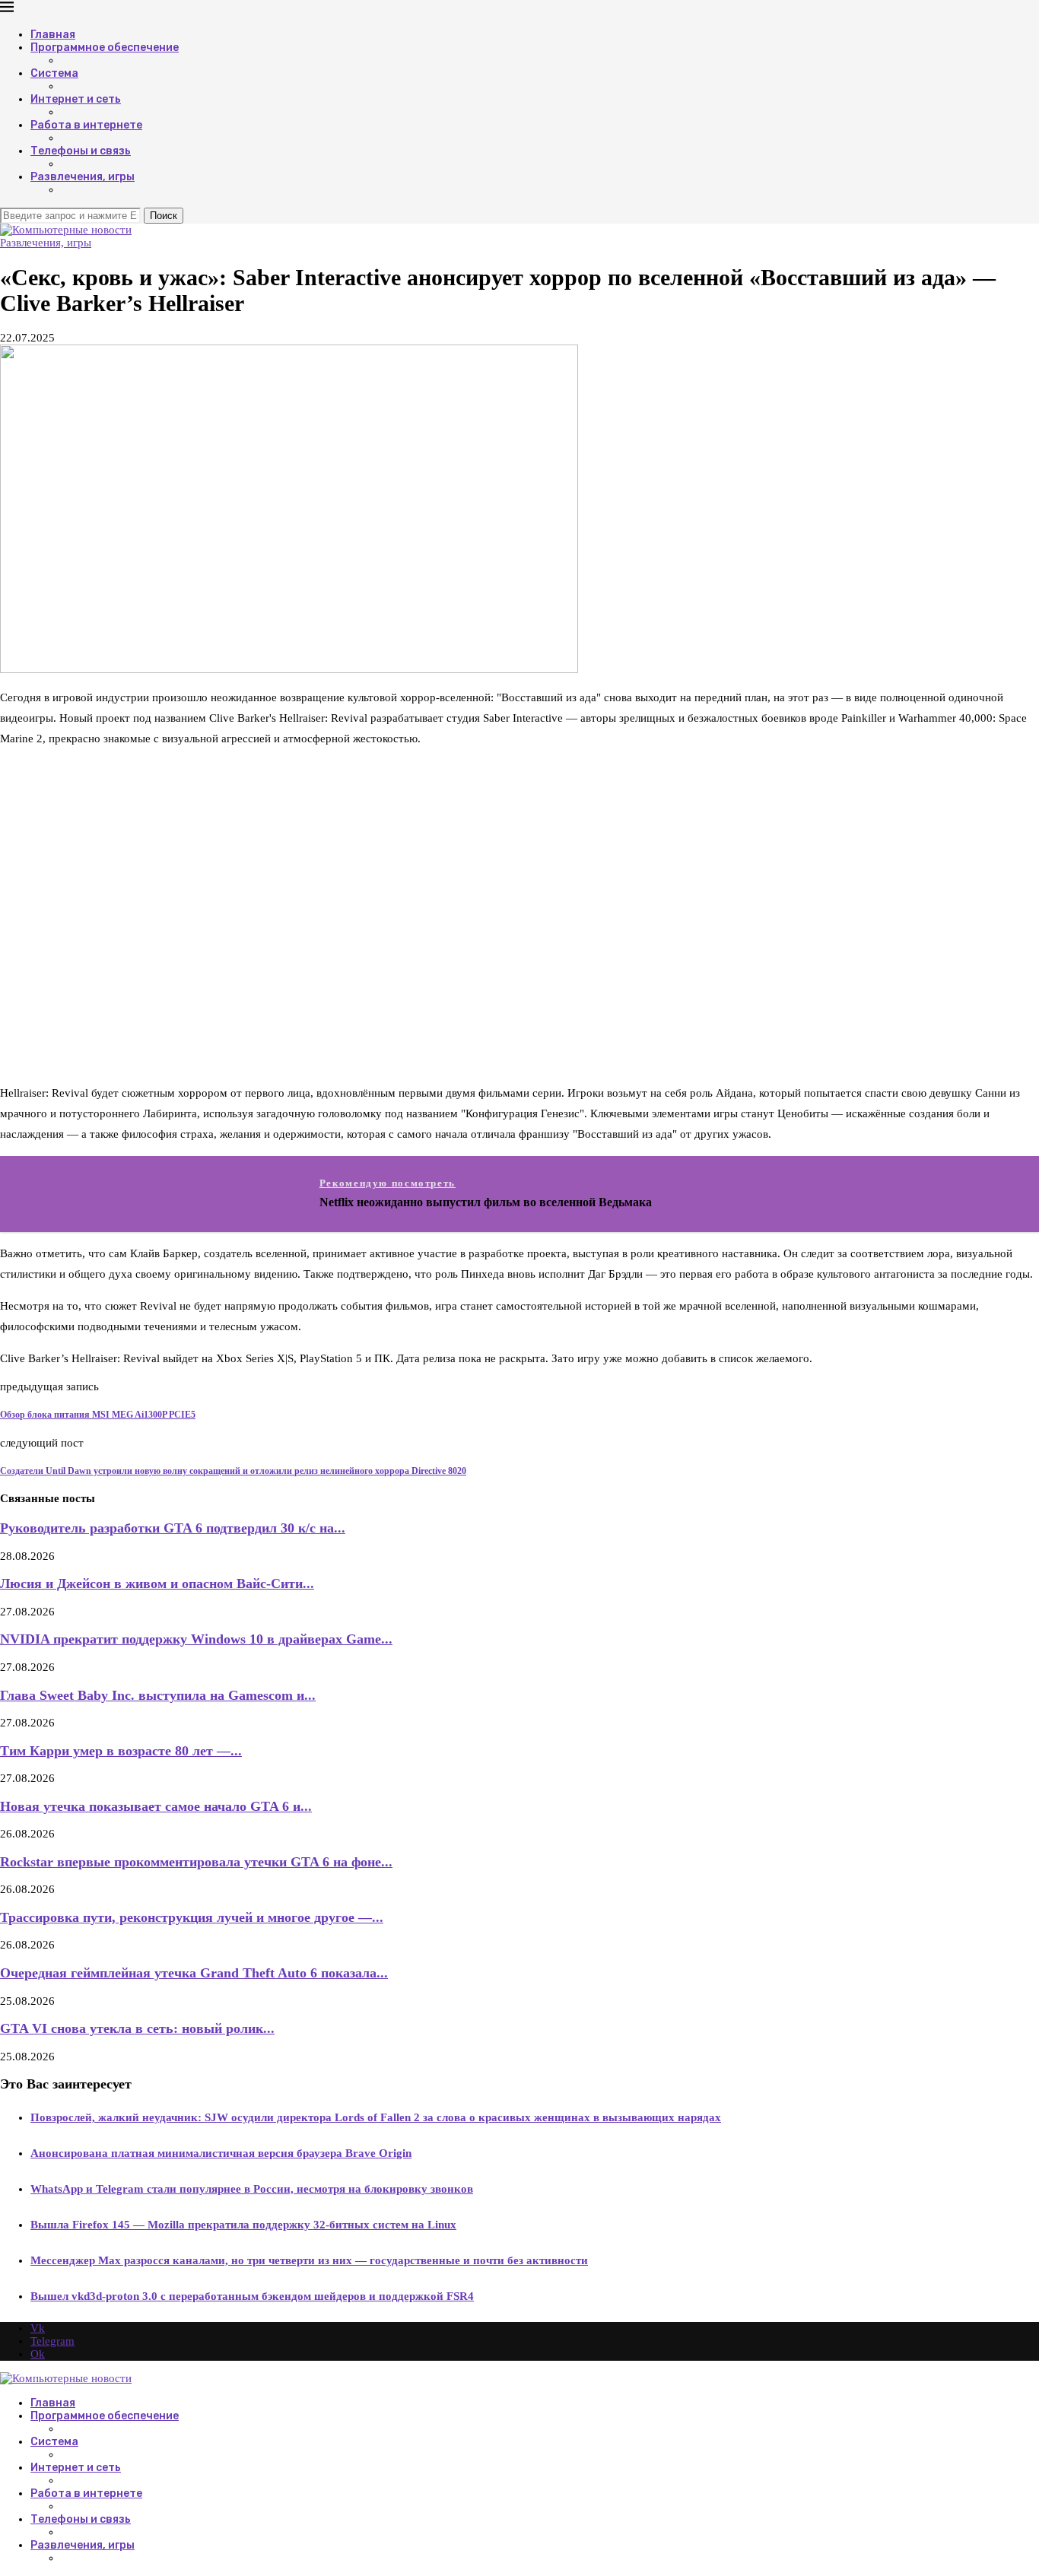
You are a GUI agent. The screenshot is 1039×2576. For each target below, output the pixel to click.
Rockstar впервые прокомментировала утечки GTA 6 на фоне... (196, 1862)
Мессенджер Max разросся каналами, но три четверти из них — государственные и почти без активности (309, 2260)
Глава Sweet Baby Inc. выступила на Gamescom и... (158, 1695)
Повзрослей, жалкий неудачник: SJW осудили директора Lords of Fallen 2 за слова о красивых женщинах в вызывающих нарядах (376, 2117)
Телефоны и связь (81, 151)
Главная (53, 35)
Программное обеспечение (105, 48)
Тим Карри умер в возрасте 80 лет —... (121, 1751)
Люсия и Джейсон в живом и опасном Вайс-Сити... (157, 1583)
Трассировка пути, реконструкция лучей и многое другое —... (192, 1917)
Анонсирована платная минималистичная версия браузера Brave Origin (221, 2153)
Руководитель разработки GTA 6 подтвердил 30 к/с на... (173, 1528)
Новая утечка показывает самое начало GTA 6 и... (156, 1806)
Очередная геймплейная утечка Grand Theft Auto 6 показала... (194, 1973)
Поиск (164, 216)
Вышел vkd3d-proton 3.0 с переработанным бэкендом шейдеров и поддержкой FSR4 (252, 2296)
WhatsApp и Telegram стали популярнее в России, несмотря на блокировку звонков (252, 2189)
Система (54, 73)
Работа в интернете (86, 125)
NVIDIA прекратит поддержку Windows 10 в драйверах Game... (196, 1639)
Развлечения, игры (83, 177)
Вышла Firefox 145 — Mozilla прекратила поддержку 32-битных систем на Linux (243, 2225)
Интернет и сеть (76, 99)
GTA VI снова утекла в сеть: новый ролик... (137, 2028)
